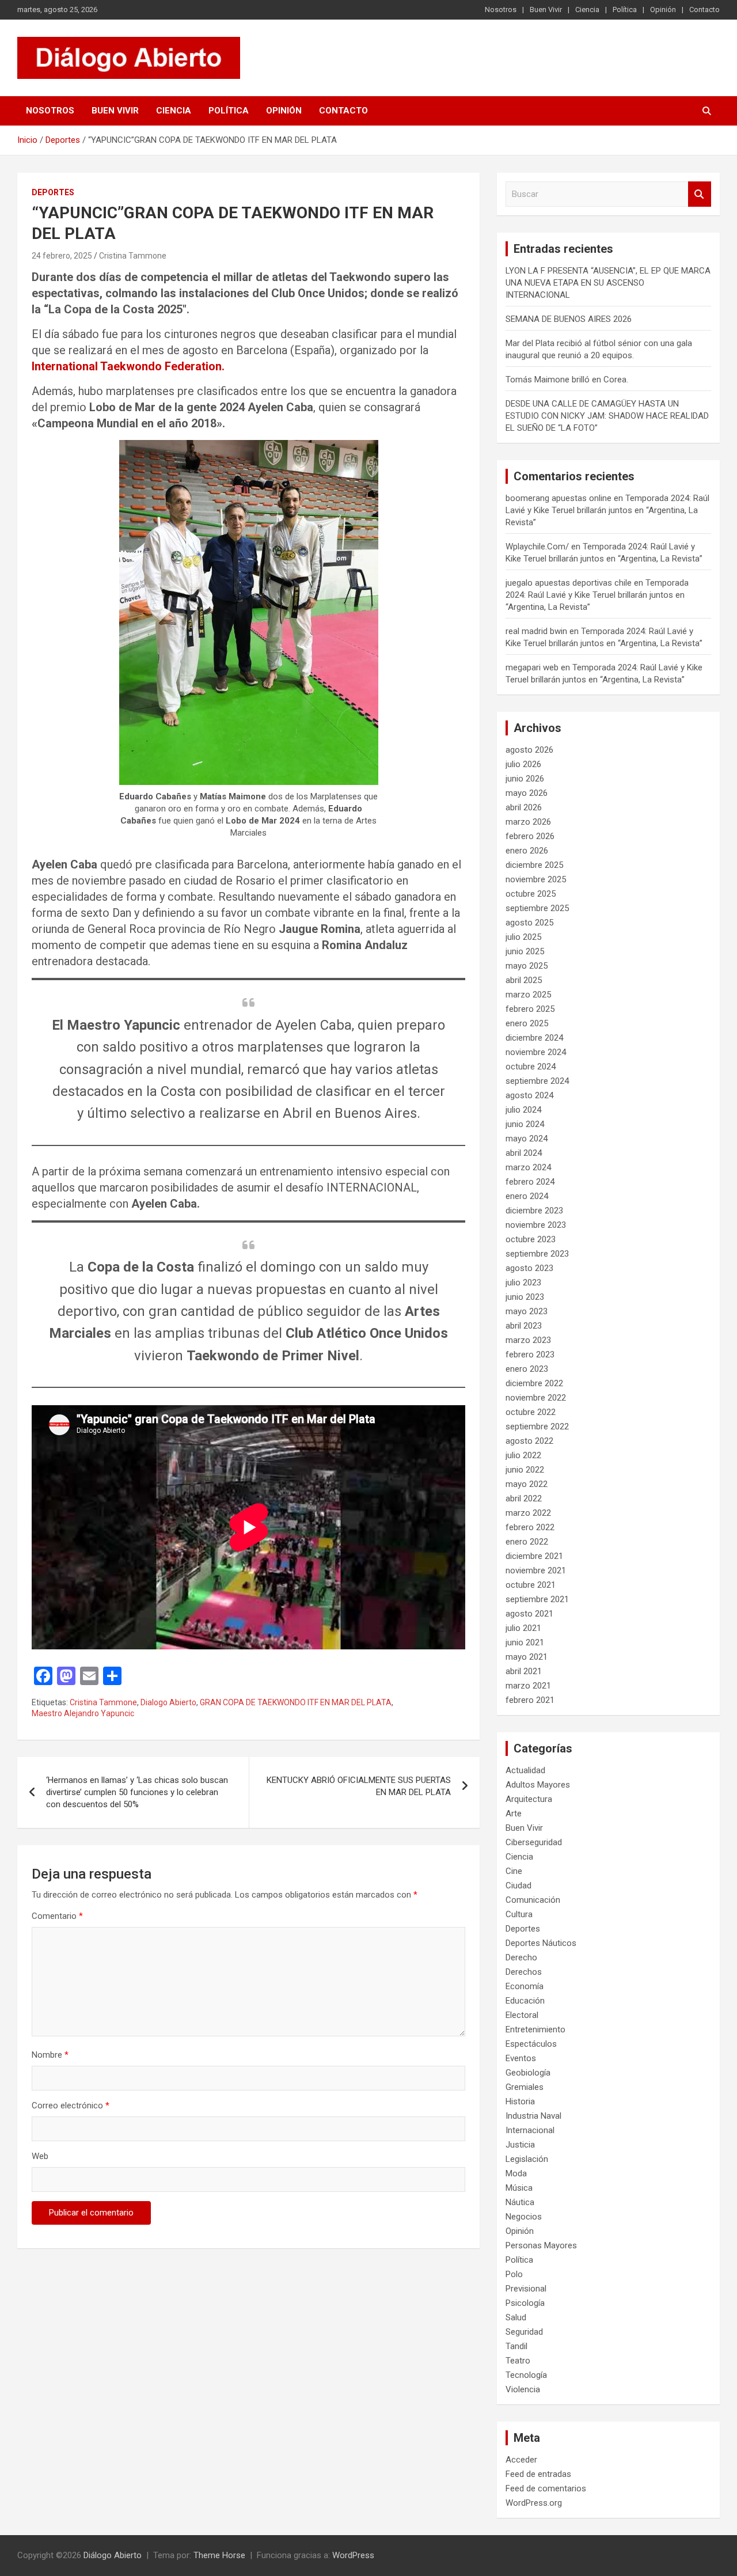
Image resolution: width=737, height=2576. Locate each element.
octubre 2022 (531, 1412)
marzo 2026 (528, 822)
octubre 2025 (531, 894)
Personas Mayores (541, 2245)
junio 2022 (525, 1470)
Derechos (524, 1972)
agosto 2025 (529, 923)
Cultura (519, 1914)
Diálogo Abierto (113, 2555)
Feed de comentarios (546, 2488)
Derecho (521, 1957)
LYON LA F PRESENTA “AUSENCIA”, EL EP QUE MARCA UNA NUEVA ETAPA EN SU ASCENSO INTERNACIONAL (608, 283)
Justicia (520, 2145)
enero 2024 (527, 1196)
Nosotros (501, 10)
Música (519, 2188)
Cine (514, 1871)
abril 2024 (524, 1153)
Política (625, 10)
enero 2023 (527, 1369)
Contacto (704, 10)
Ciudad (518, 1885)
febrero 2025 (530, 1009)
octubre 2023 (531, 1239)
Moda (516, 2173)
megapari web (532, 667)
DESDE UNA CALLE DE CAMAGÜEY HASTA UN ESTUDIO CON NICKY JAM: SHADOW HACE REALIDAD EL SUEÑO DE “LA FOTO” (607, 416)
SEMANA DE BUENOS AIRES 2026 (569, 319)
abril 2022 (524, 1498)
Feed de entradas (538, 2474)
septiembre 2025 (537, 908)
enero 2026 (527, 851)
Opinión (663, 10)
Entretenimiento (535, 2029)
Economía (525, 1986)
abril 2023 (524, 1326)
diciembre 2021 (534, 1556)
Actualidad (525, 1770)
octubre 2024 (531, 1067)
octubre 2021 (531, 1585)
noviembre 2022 (536, 1398)
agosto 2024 (529, 1095)
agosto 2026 (529, 750)
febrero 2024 (530, 1182)
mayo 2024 (527, 1139)
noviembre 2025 (536, 879)
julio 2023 (523, 1283)
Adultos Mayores (538, 1785)
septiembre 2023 (537, 1254)
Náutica (520, 2202)
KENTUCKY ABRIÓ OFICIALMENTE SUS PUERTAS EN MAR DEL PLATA (359, 1786)
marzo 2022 (528, 1513)
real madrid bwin (536, 631)
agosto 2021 (529, 1614)
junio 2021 (525, 1642)
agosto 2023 (529, 1268)
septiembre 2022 (537, 1427)
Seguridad (524, 2332)
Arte (514, 1814)
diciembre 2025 (534, 865)
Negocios (524, 2217)
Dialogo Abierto (168, 1702)
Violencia (523, 2389)
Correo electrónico (71, 2105)
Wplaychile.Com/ (537, 547)
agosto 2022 (529, 1441)
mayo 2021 (527, 1657)
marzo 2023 (528, 1340)
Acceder (521, 2460)
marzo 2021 (528, 1686)
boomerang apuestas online (559, 498)
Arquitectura (529, 1799)
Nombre (50, 2055)
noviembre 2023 (536, 1225)
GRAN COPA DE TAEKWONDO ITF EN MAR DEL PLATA (296, 1702)
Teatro (518, 2361)
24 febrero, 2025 (62, 256)
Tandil (516, 2346)
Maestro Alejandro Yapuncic (83, 1713)
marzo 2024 (528, 1167)
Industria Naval (533, 2116)
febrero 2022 (530, 1527)
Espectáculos (531, 2044)
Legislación (527, 2159)
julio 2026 (523, 764)
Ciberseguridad (534, 1842)
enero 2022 (527, 1542)
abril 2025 (524, 980)
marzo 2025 (528, 995)
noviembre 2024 (536, 1052)
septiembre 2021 (537, 1599)
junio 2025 (525, 951)
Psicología (525, 2303)
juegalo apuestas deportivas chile (569, 583)
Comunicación (533, 1900)
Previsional (526, 2289)
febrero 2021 (530, 1700)
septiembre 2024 (537, 1081)
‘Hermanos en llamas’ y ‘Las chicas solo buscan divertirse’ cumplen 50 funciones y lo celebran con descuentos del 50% (137, 1792)
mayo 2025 (527, 966)
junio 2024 (525, 1124)
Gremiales (525, 2087)
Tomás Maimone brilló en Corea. (567, 380)
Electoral (522, 2015)
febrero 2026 (530, 836)
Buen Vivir (546, 10)
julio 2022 (523, 1455)
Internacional (530, 2130)
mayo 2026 (527, 793)
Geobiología (528, 2073)
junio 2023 (525, 1297)
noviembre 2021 (536, 1570)
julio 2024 (523, 1110)
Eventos (521, 2058)
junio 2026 (525, 779)
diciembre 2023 (534, 1211)
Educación (525, 2001)
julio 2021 (523, 1628)
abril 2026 (524, 807)
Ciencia (587, 10)
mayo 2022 (527, 1484)
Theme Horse (219, 2555)
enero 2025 (527, 1023)
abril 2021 (524, 1671)
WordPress (353, 2555)
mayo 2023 (527, 1311)
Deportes (53, 192)
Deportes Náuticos (541, 1943)
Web (40, 2156)
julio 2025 (523, 937)
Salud (516, 2317)
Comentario (57, 1916)
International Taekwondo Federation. (128, 366)
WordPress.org (534, 2503)
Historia (520, 2101)
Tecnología (526, 2375)
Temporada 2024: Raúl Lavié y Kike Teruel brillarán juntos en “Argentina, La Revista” (607, 510)
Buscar (700, 194)
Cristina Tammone (133, 256)
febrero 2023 (530, 1355)
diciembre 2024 (534, 1038)
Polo (514, 2274)
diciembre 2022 (534, 1383)
